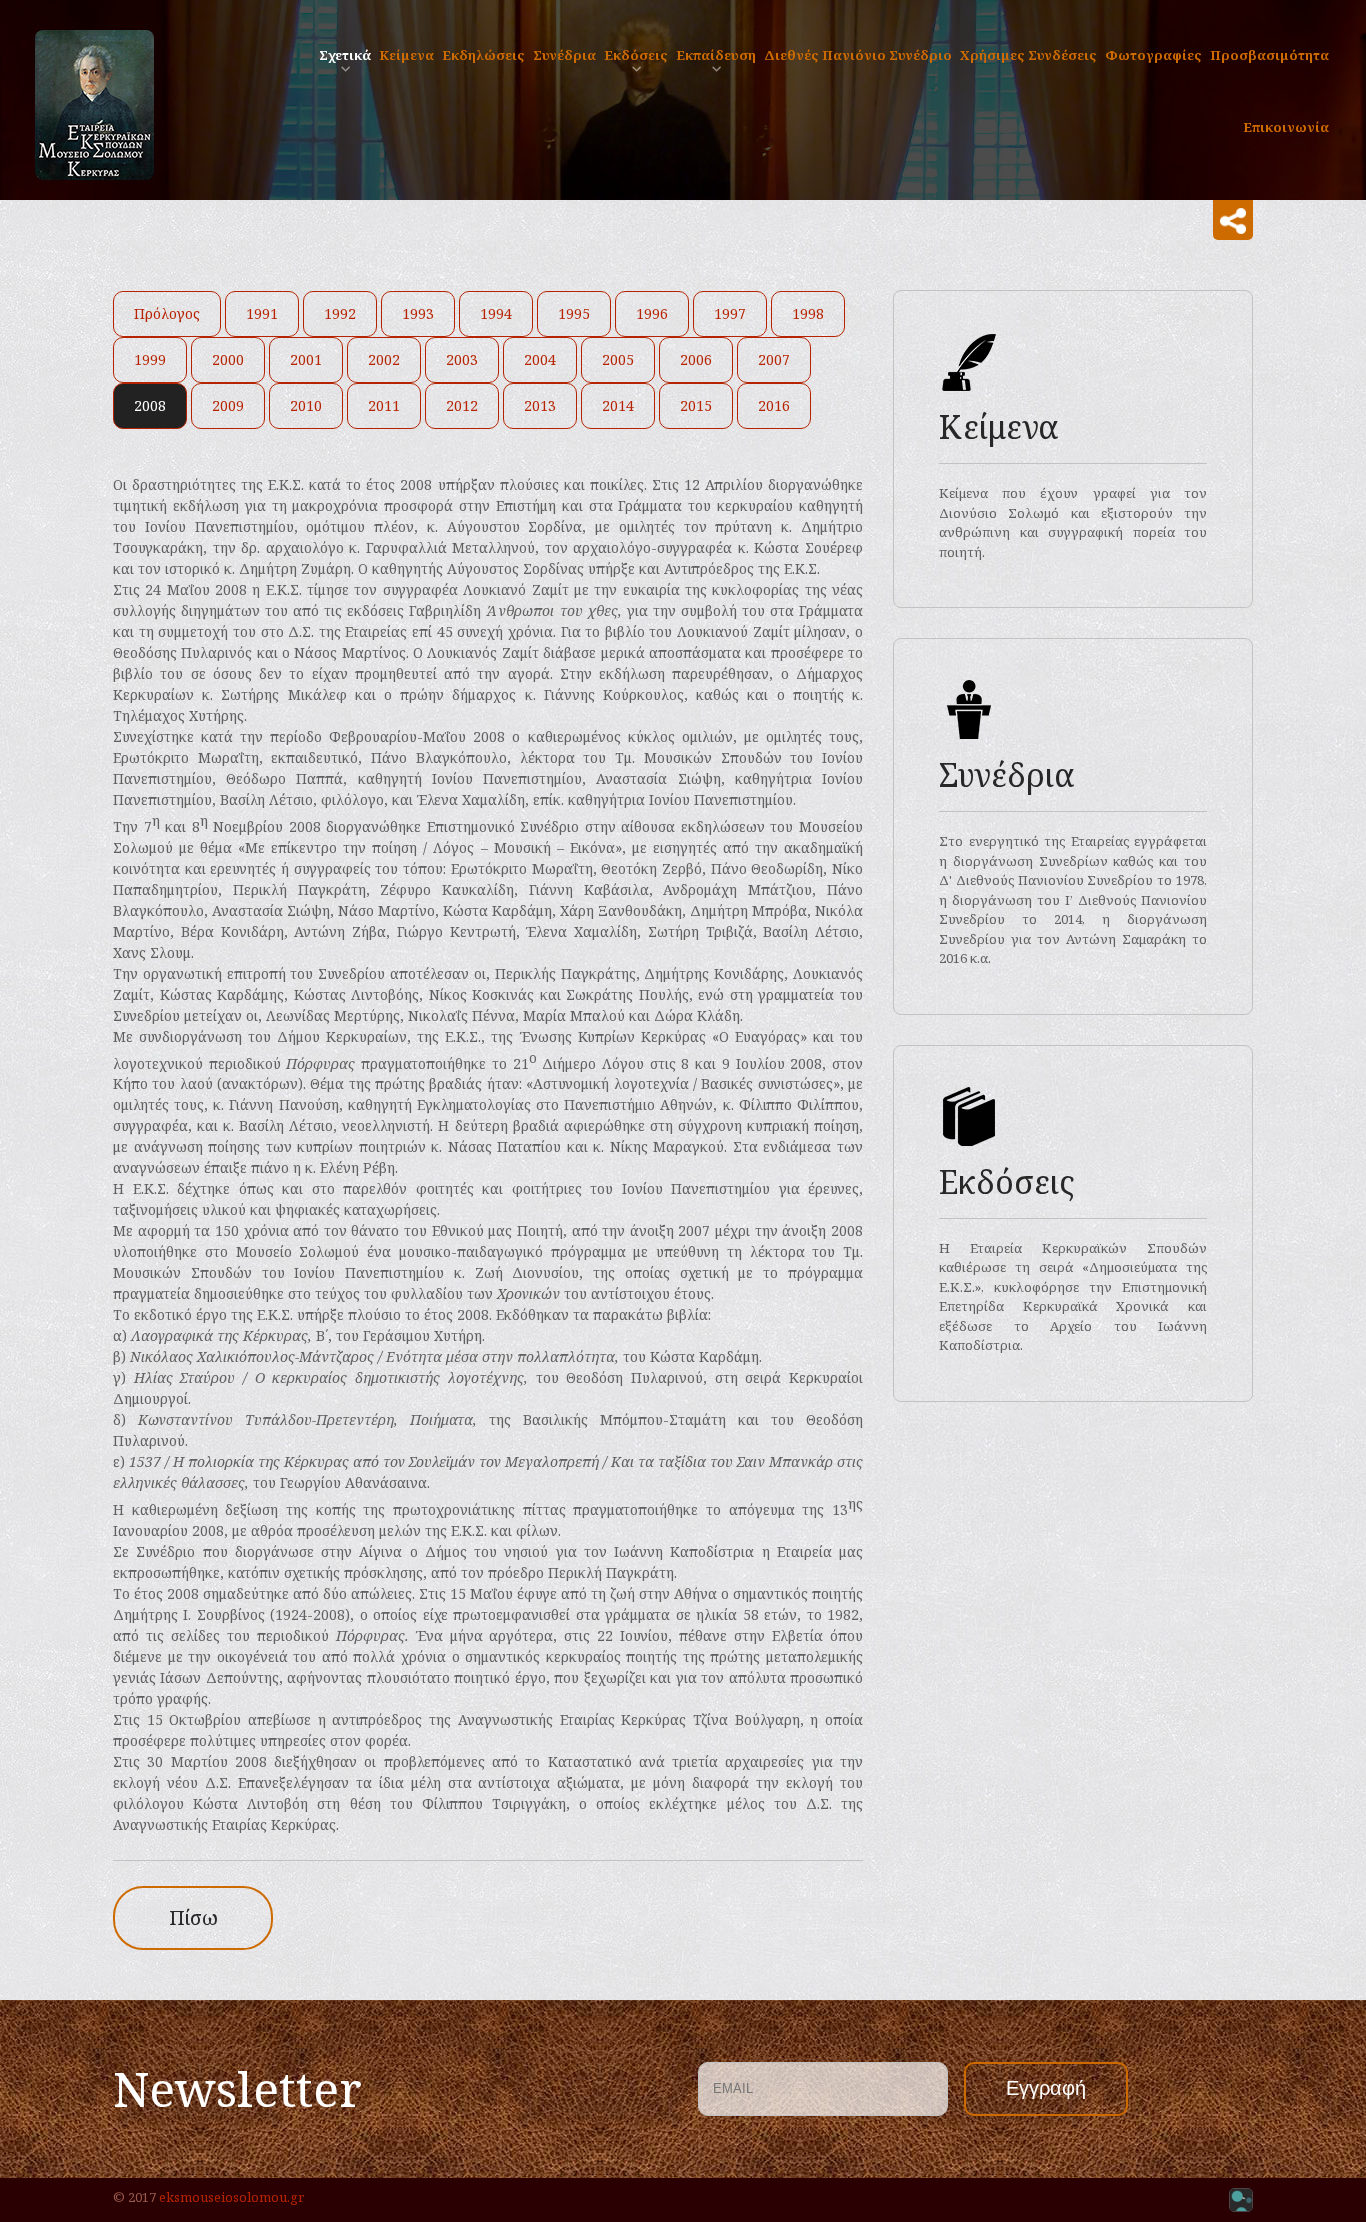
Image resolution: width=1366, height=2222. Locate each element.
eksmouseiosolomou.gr (231, 2197)
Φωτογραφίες (1153, 55)
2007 (774, 359)
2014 (618, 405)
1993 (418, 313)
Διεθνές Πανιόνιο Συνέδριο (858, 55)
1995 (574, 313)
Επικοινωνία (1286, 127)
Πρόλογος (167, 313)
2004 (540, 359)
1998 (808, 313)
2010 (306, 405)
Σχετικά (345, 55)
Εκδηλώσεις (483, 55)
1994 (496, 313)
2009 (228, 405)
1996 (652, 313)
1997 (730, 313)
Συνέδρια (564, 55)
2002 (384, 359)
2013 (540, 405)
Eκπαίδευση (716, 55)
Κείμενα (406, 55)
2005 (618, 359)
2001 (306, 359)
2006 (696, 359)
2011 (384, 405)
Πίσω (193, 1917)
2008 (150, 405)
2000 (228, 359)
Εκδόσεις (636, 55)
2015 (696, 405)
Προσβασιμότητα (1269, 55)
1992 (340, 313)
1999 (150, 359)
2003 (462, 359)
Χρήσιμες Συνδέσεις (1028, 55)
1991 (262, 313)
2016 (774, 405)
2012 (462, 405)
